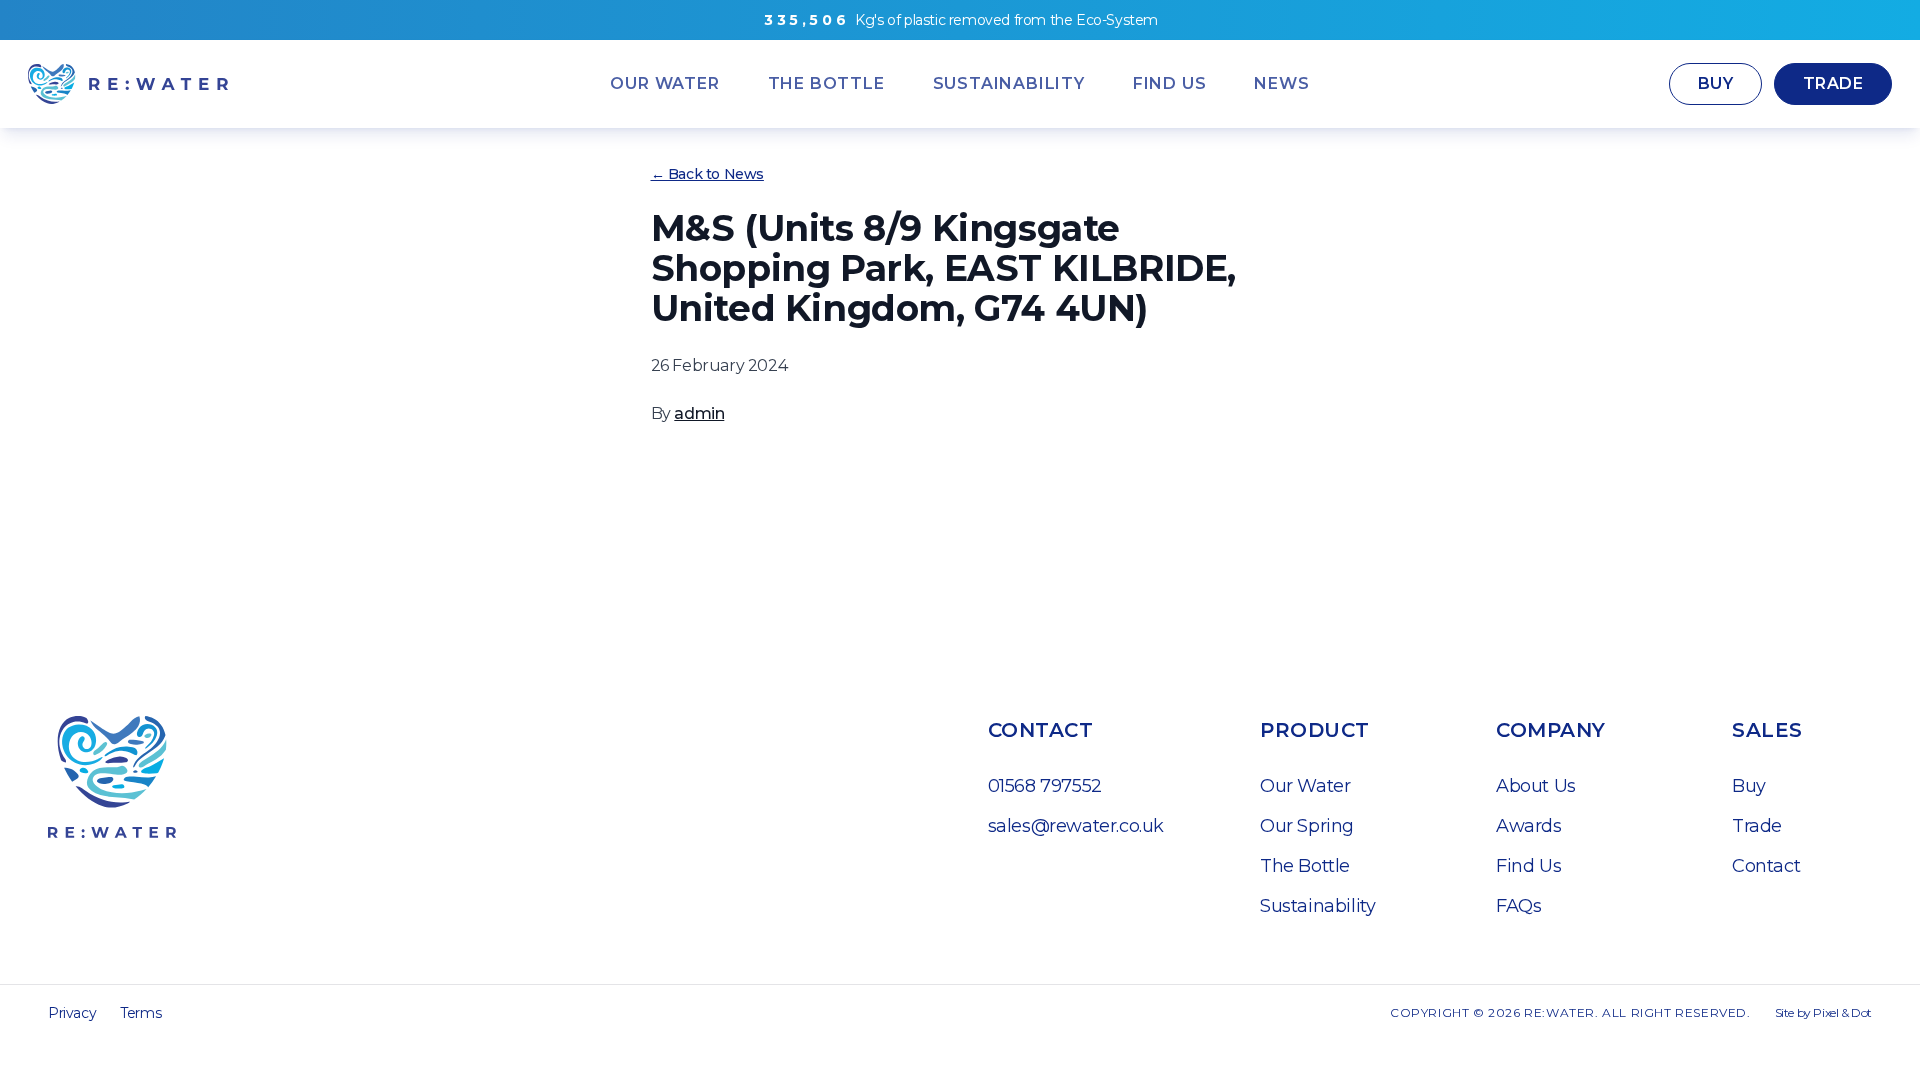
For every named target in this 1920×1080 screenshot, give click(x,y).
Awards (1529, 826)
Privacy (72, 1013)
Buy (1715, 83)
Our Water (1305, 786)
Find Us (1528, 866)
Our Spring (1307, 826)
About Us (1536, 786)
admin (699, 413)
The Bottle (1305, 866)
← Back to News (707, 174)
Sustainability (1317, 906)
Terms (140, 1013)
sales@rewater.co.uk (1076, 826)
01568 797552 (1045, 786)
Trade (1833, 83)
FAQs (1518, 906)
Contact (1766, 866)
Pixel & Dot (1842, 1012)
